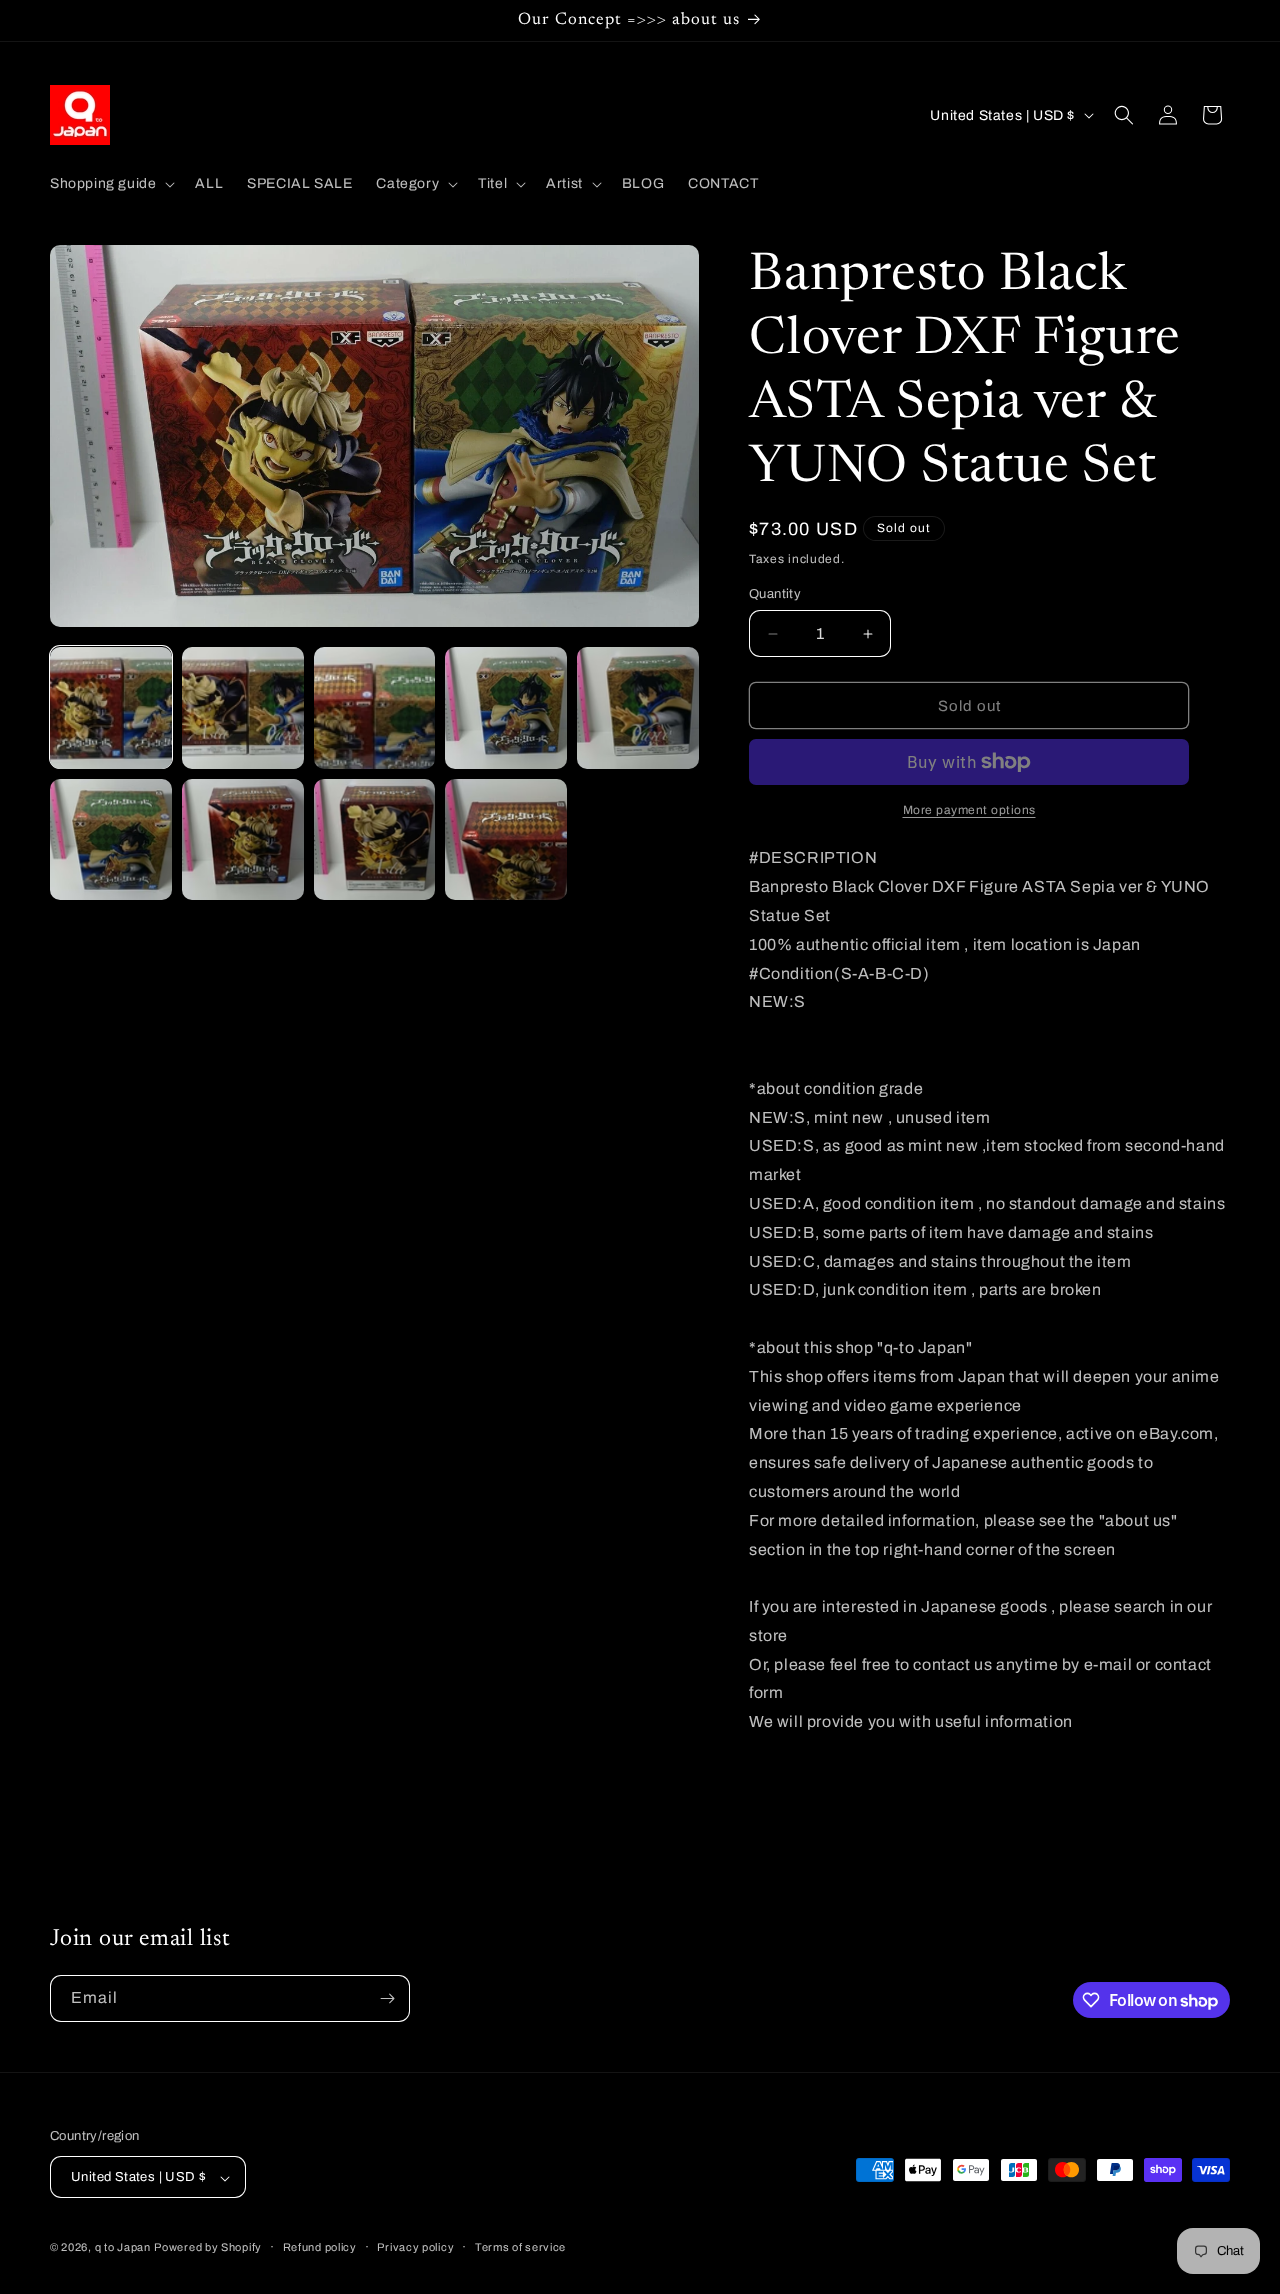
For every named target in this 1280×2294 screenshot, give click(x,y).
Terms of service (520, 2247)
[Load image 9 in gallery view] (506, 840)
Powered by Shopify (208, 2248)
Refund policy (320, 2247)
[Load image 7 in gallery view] (243, 840)
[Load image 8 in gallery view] (375, 840)
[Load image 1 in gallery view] (111, 708)
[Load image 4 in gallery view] (506, 708)
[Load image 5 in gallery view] (638, 708)
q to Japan (123, 2248)
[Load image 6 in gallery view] (111, 840)
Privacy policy (415, 2247)
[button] (110, 184)
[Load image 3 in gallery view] (375, 708)
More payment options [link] (969, 810)
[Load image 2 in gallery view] (243, 708)
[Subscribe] (387, 1998)
